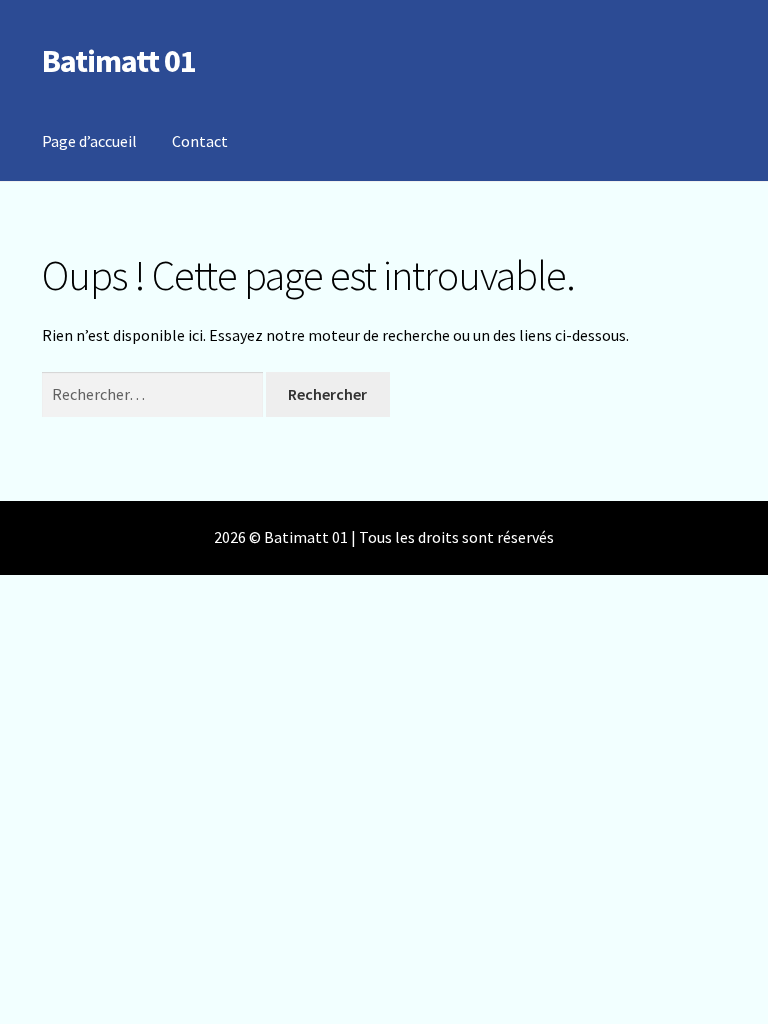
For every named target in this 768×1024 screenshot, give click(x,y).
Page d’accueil (89, 141)
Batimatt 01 (119, 61)
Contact (200, 141)
